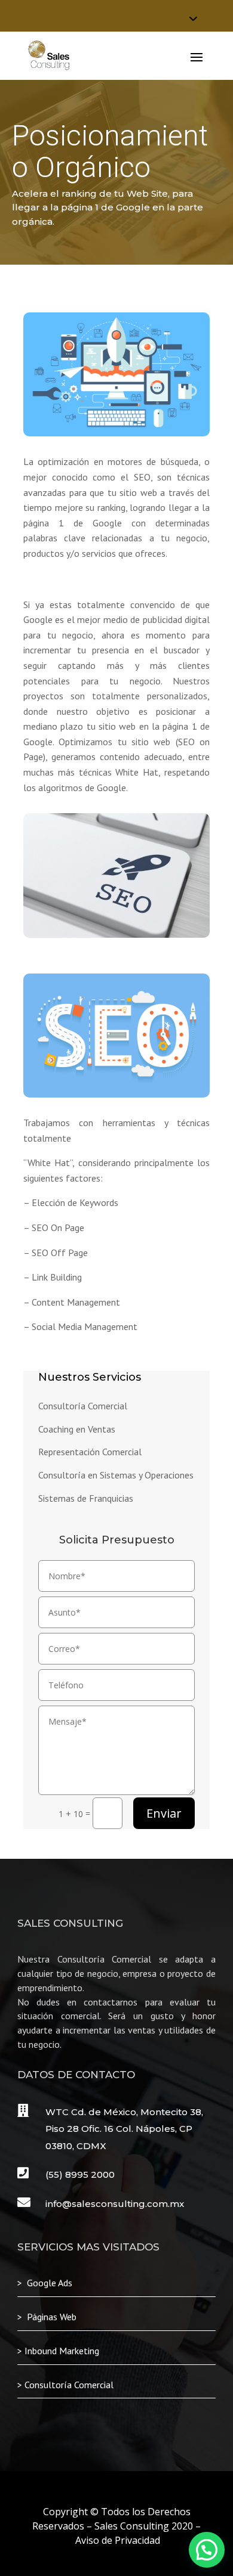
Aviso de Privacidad (118, 2540)
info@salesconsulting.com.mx (115, 2204)
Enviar (164, 1813)
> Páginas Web (47, 2317)
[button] (207, 2550)
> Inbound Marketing (58, 2351)
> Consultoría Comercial (65, 2385)
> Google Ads (45, 2283)
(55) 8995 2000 (80, 2174)
